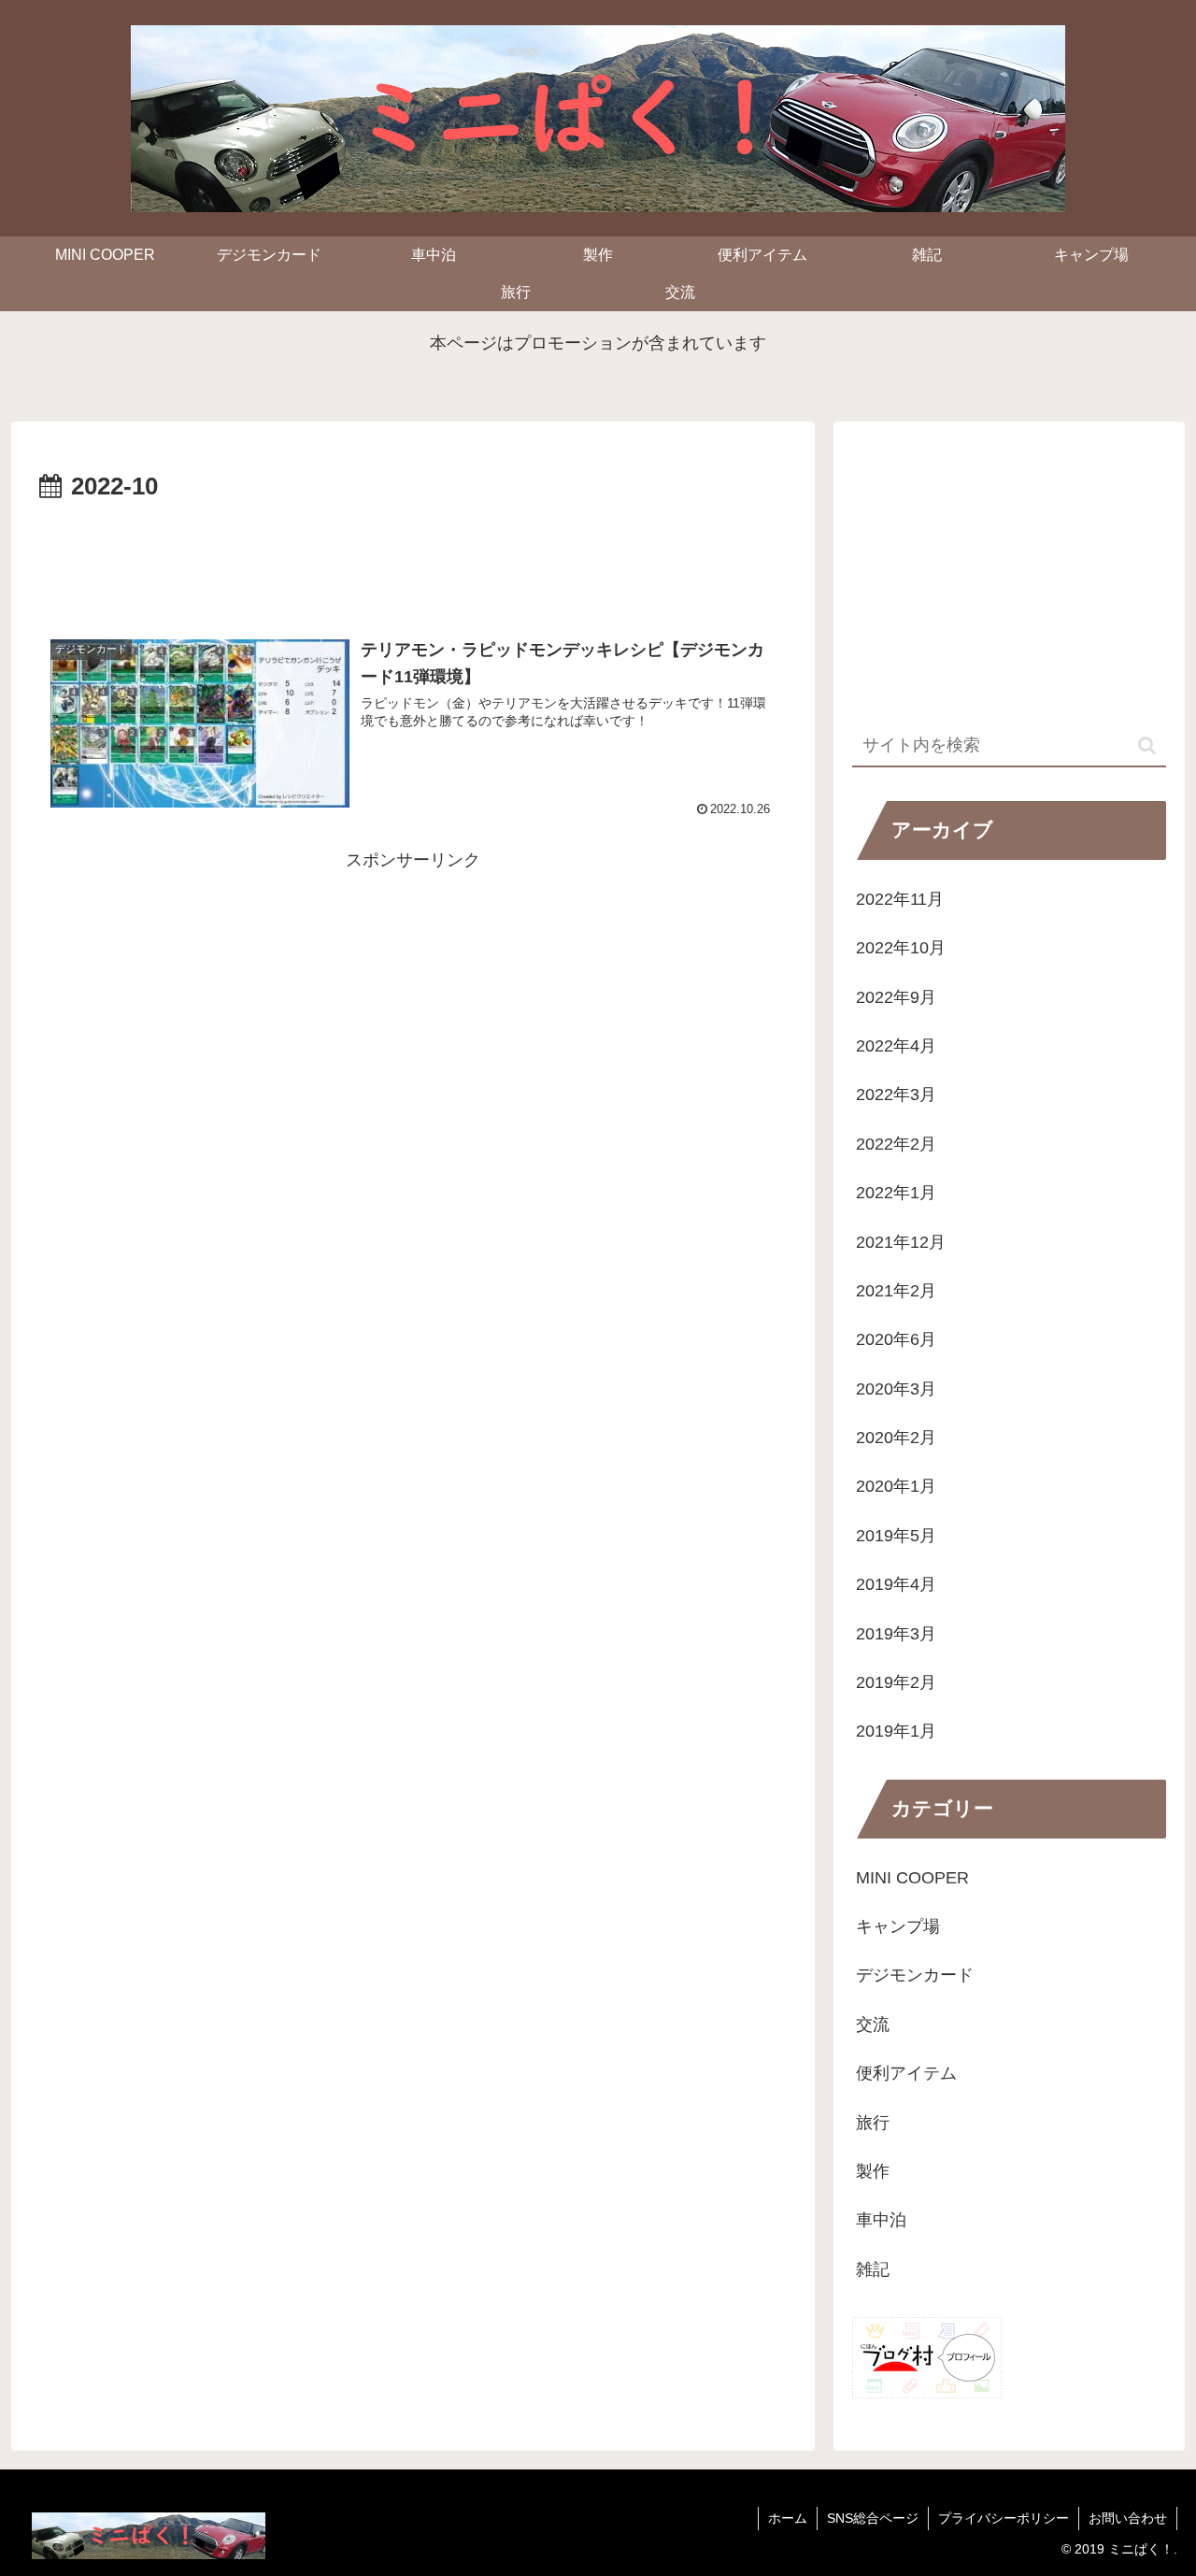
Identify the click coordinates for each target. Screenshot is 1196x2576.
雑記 (873, 2269)
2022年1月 (896, 1193)
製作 (873, 2171)
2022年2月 (896, 1144)
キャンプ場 (898, 1926)
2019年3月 (896, 1633)
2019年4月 (896, 1584)
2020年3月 (896, 1389)
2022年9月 (896, 996)
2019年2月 (896, 1682)
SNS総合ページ (873, 2518)
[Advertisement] (413, 560)
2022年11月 (900, 899)
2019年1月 (896, 1731)
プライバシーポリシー (1004, 2518)
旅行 (873, 2122)
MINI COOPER (912, 1877)
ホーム (788, 2518)
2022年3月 (896, 1095)
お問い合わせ (1128, 2518)
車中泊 (881, 2220)
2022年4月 (896, 1046)
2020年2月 (896, 1438)
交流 (873, 2025)
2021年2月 (896, 1291)
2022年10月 (901, 948)
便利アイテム (906, 2073)
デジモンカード (915, 1975)
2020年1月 (896, 1486)
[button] (1147, 745)
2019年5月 (896, 1536)
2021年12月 (901, 1241)
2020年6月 (896, 1339)
